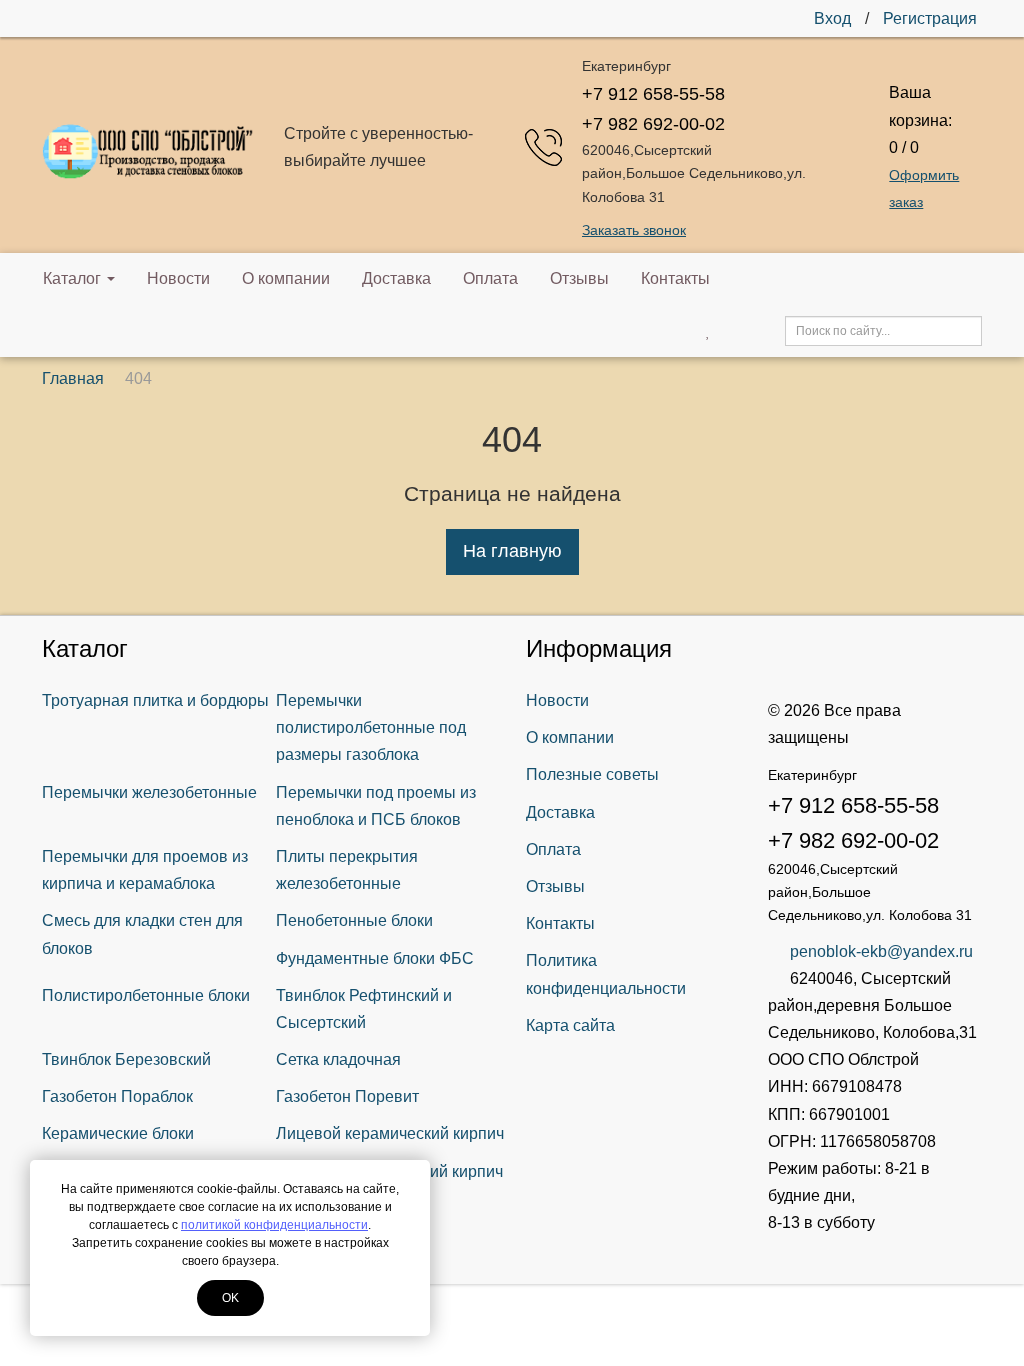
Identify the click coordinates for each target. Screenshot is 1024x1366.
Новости (178, 278)
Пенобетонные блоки (354, 920)
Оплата (490, 278)
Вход (832, 18)
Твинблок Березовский (126, 1059)
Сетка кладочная (338, 1059)
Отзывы (579, 278)
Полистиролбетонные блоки (146, 995)
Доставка (396, 278)
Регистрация (930, 18)
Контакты (675, 278)
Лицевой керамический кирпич (390, 1133)
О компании (286, 278)
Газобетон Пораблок (117, 1096)
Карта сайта (570, 1025)
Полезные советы (592, 774)
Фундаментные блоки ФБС (375, 958)
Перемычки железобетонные (149, 792)
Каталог (72, 278)
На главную (512, 551)
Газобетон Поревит (347, 1096)
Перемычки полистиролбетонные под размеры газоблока (371, 727)
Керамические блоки (118, 1133)
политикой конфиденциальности (274, 1225)
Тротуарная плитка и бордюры (155, 700)
